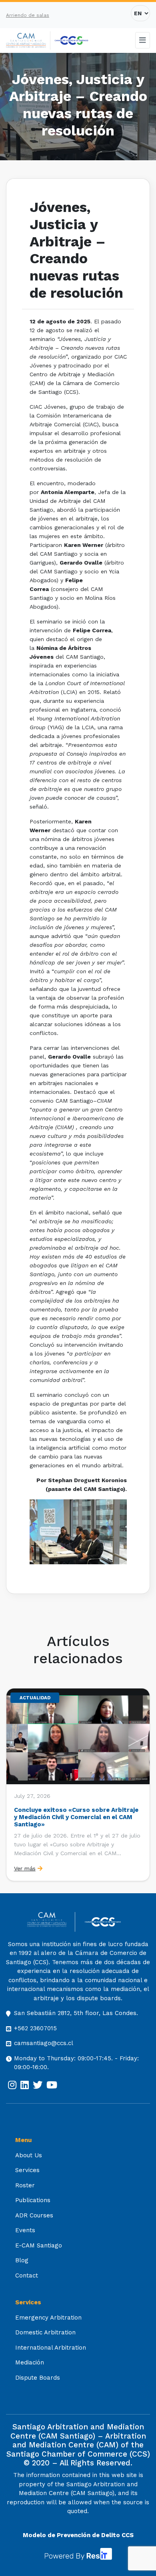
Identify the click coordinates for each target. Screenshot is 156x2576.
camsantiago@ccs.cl (44, 2043)
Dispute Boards (38, 2378)
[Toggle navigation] (143, 40)
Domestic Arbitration (45, 2332)
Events (25, 2230)
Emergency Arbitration (48, 2318)
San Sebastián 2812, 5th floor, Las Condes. (76, 2013)
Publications (33, 2200)
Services (27, 2170)
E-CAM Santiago (39, 2245)
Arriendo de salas (28, 15)
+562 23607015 (35, 2028)
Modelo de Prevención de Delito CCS (78, 2535)
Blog (22, 2260)
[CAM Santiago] (51, 1922)
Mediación (30, 2362)
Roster (25, 2185)
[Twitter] (38, 2085)
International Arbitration (51, 2348)
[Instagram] (12, 2085)
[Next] (143, 1785)
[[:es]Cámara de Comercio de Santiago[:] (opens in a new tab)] (71, 40)
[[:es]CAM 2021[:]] (28, 41)
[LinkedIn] (25, 2085)
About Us (29, 2155)
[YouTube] (52, 2085)
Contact (27, 2275)
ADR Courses (34, 2215)
